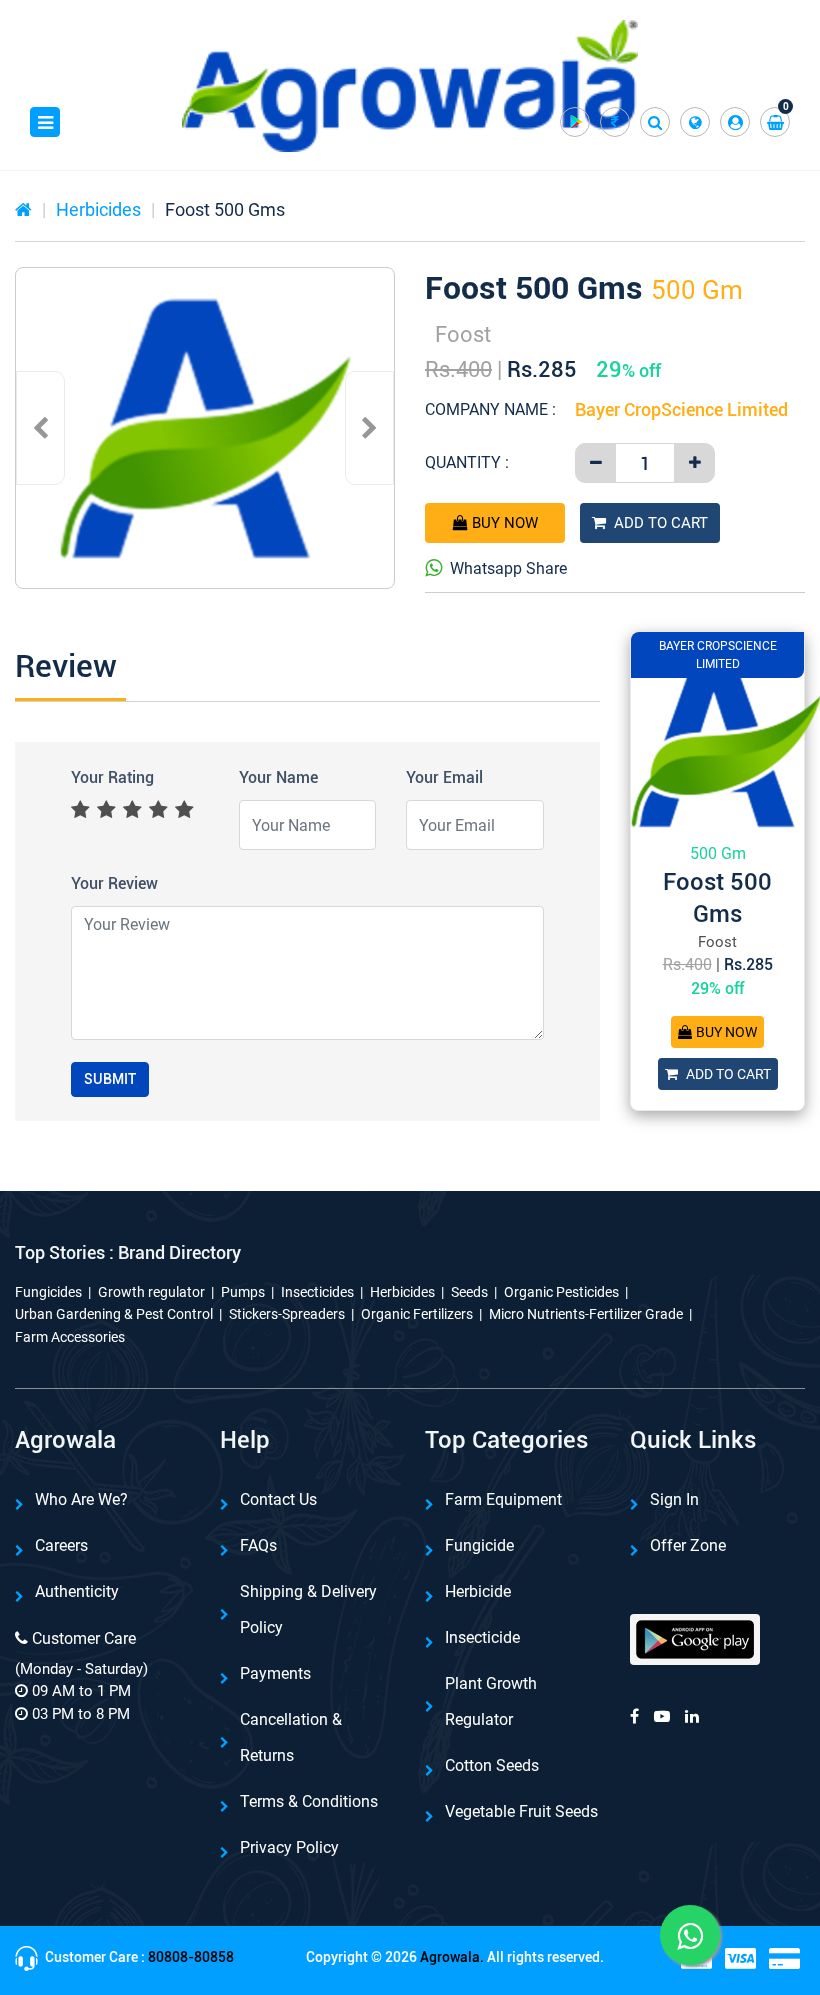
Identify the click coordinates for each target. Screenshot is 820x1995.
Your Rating (112, 777)
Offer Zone (688, 1545)
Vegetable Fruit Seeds (521, 1811)
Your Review (114, 883)
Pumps (243, 1292)
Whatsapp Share (508, 568)
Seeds (469, 1292)
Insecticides (317, 1292)
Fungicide (479, 1545)
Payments (275, 1673)
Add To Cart (661, 523)
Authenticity (77, 1591)
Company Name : (490, 409)
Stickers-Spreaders (287, 1314)
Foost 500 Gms (225, 209)
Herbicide (478, 1591)
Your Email (444, 777)
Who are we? (81, 1499)
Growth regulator (151, 1292)
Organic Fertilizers (417, 1314)
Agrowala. (452, 1957)
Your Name (278, 777)
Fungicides (48, 1292)
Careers (61, 1545)
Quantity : (467, 462)
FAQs (258, 1545)
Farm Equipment (503, 1499)
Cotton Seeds (492, 1765)
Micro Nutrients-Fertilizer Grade (586, 1314)
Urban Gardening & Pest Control (114, 1314)
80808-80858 (191, 1957)
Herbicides (98, 209)
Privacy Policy (289, 1847)
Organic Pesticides (561, 1292)
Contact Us (278, 1499)
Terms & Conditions (309, 1801)
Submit (110, 1079)
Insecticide (482, 1637)
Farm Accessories (70, 1337)
